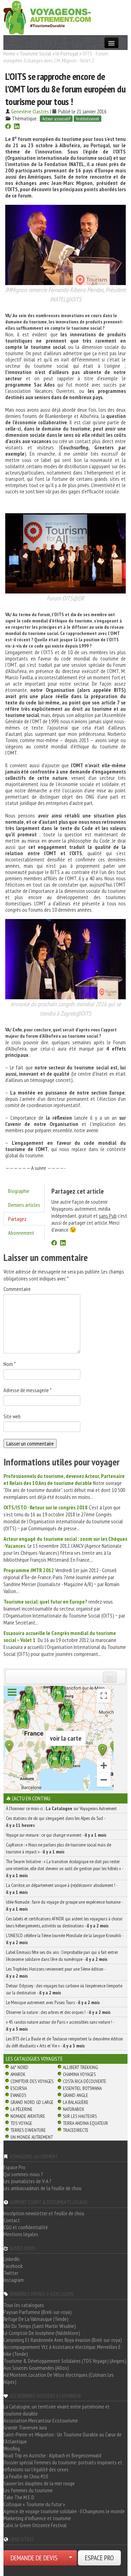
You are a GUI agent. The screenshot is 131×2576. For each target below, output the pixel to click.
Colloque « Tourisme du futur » (34, 2504)
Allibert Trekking (80, 2067)
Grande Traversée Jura (25, 2427)
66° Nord (19, 2067)
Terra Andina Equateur (85, 2123)
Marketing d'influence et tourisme (37, 2518)
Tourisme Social (35, 53)
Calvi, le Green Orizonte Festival (35, 2525)
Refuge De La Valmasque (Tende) (36, 2319)
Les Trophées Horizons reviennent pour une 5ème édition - (56, 1972)
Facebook (13, 2266)
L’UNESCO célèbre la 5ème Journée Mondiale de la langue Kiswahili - (65, 1939)
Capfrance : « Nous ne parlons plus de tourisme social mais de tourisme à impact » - (59, 1848)
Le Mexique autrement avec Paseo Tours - (53, 2002)
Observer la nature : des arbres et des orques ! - (58, 2012)
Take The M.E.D (19, 2497)
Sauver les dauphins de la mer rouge (39, 2483)
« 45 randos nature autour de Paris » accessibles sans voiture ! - (60, 2025)
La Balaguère (76, 2102)
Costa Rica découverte (85, 2081)
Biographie (19, 1191)
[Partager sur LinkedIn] (17, 127)
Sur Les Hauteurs (80, 2116)
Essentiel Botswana (82, 2088)
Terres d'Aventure (28, 2130)
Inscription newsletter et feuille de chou (44, 2213)
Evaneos (18, 2095)
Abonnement (21, 1233)
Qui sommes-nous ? (23, 2174)
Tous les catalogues (24, 2305)
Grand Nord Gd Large (32, 2102)
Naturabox (74, 2109)
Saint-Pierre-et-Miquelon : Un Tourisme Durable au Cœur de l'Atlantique (63, 2438)
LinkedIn (12, 2259)
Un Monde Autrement (32, 2137)
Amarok (18, 2074)
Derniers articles (24, 1205)
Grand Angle (75, 2095)
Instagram (14, 2280)
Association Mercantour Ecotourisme (41, 2420)
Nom (10, 1364)
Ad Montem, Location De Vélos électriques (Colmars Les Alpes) (59, 2378)
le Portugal (67, 53)
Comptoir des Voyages (32, 2081)
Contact (12, 2220)
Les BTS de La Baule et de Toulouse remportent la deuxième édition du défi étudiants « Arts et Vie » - (64, 2042)
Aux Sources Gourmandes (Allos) (36, 2368)
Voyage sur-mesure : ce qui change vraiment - (56, 1835)
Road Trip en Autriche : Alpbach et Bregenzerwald (52, 2455)
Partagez (17, 1219)
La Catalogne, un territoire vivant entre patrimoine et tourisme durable (57, 2410)
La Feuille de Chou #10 (26, 2476)
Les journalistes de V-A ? (27, 2181)
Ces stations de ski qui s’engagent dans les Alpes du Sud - (56, 1822)
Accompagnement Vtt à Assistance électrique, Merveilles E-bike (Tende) (63, 2350)
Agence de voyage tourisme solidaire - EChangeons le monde (64, 2511)
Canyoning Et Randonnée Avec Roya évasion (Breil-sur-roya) (63, 2340)
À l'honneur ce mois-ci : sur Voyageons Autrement (61, 1808)
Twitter (11, 2273)
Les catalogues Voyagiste (34, 2059)
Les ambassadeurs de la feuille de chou (42, 2188)
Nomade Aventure (28, 2116)
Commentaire (17, 1289)
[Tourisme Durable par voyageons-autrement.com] (47, 17)
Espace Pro (14, 2167)
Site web (12, 1416)
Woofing (12, 2448)
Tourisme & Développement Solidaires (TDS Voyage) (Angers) (65, 2361)
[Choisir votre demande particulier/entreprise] (71, 2558)
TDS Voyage (21, 2123)
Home (9, 53)
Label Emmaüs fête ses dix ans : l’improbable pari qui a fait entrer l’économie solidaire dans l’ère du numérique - (62, 1956)
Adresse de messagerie (28, 1390)
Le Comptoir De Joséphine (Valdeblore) (42, 2333)
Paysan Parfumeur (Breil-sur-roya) (38, 2312)
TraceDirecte (76, 2130)
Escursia (19, 2088)
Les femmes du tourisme (28, 2490)
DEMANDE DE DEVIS (34, 2558)
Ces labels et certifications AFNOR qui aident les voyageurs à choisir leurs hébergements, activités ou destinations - (64, 1922)
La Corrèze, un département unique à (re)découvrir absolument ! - (62, 1889)
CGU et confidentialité (26, 2227)
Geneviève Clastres (30, 111)
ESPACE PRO (99, 2558)
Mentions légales (21, 2234)
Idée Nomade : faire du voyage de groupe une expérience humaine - (64, 1905)
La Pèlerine (21, 2109)
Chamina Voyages (79, 2074)
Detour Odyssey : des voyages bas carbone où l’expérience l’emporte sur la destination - (64, 1989)
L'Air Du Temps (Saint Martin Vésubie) (40, 2326)
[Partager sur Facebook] (8, 127)
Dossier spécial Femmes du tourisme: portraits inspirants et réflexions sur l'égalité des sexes (63, 2466)
